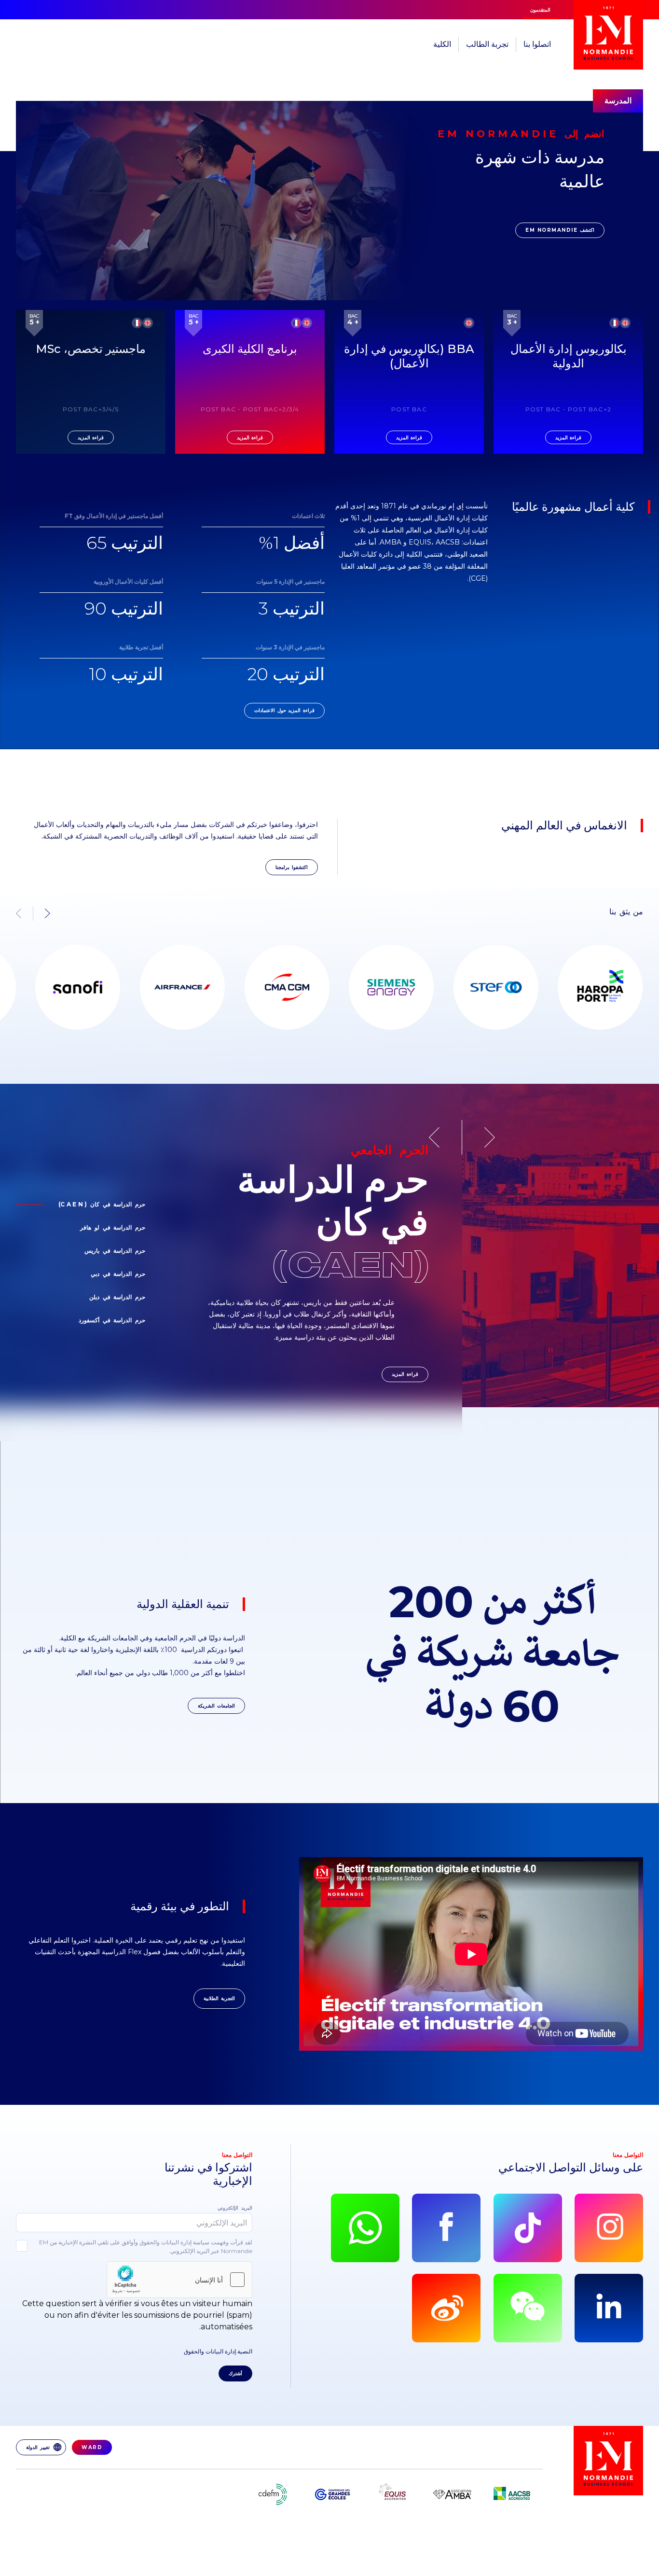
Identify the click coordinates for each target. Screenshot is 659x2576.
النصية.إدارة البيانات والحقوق (218, 2351)
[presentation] (41, 913)
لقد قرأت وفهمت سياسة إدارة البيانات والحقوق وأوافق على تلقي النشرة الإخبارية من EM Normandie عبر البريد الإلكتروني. (146, 2247)
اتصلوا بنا (537, 44)
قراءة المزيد (405, 1374)
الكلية (442, 44)
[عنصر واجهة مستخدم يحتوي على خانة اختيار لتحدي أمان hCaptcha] (179, 2280)
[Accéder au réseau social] (609, 2228)
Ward (92, 2447)
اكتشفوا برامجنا (292, 867)
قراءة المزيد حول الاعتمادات (284, 710)
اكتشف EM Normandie (560, 230)
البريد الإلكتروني (235, 2208)
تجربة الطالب (487, 44)
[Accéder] (68, 987)
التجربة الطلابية (219, 1998)
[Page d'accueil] (608, 35)
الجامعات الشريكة (216, 1706)
